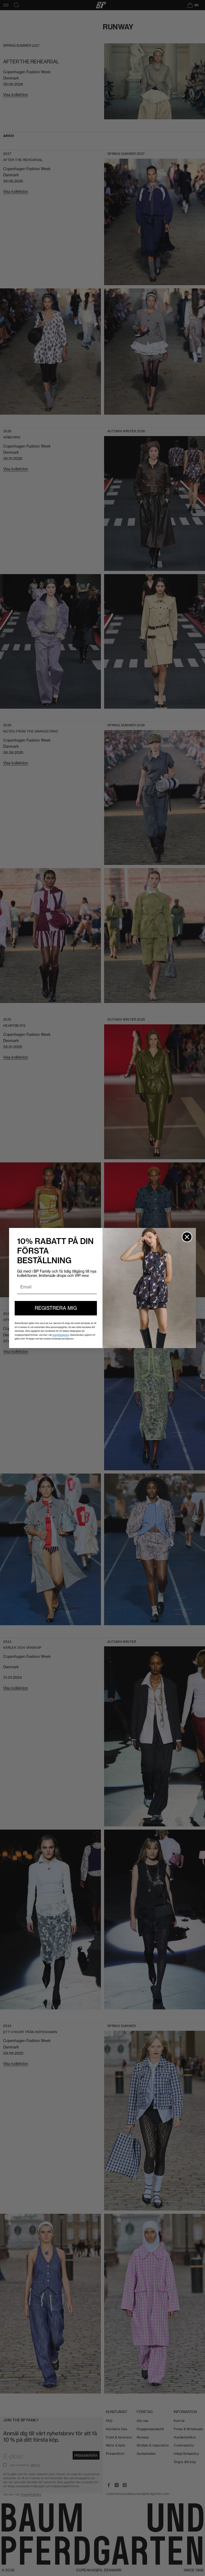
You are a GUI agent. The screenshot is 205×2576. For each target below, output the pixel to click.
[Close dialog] (187, 1237)
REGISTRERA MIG (56, 1308)
